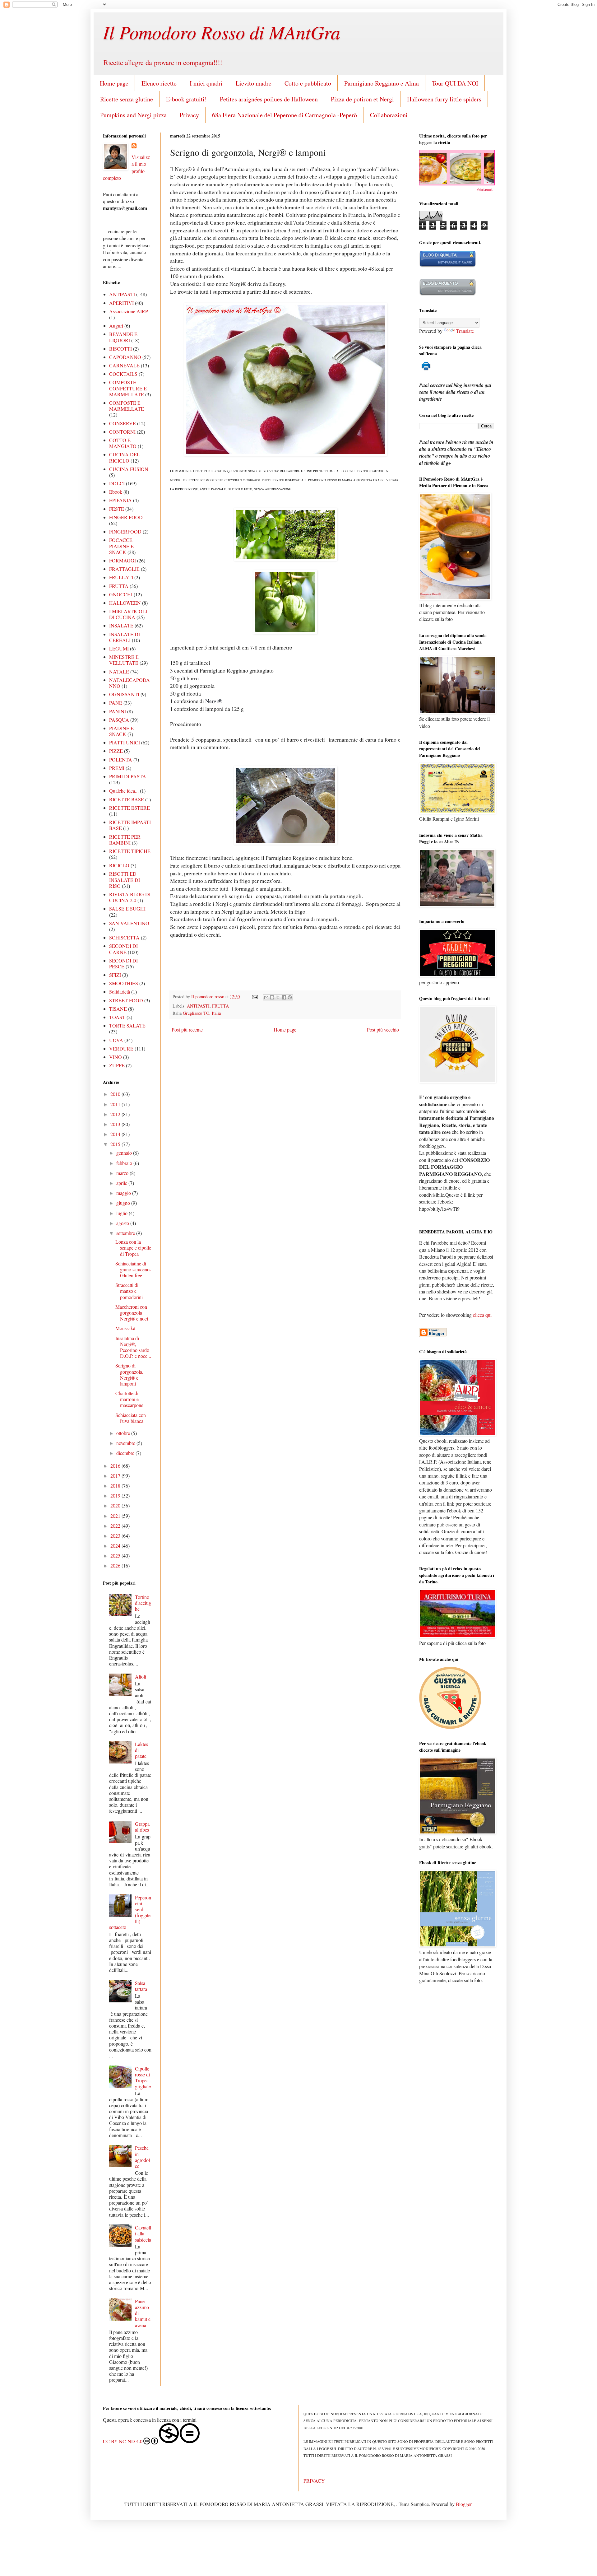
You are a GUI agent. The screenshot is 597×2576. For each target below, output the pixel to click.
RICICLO (119, 865)
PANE (116, 703)
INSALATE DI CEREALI (125, 637)
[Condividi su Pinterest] (290, 997)
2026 (116, 1565)
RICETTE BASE (127, 799)
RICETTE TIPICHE (130, 851)
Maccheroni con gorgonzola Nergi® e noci (132, 1313)
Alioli (141, 1677)
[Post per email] (255, 997)
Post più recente (187, 1029)
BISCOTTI (120, 349)
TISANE (118, 1009)
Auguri (116, 326)
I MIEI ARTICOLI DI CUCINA (128, 614)
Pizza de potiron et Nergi (362, 99)
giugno (124, 1203)
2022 (116, 1526)
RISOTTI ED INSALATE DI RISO (125, 880)
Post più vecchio (383, 1029)
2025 (116, 1556)
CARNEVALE (124, 365)
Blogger (464, 2504)
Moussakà (125, 1328)
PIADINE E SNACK (121, 731)
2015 (116, 1144)
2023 (116, 1536)
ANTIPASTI (198, 1006)
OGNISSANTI (124, 694)
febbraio (125, 1163)
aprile (122, 1183)
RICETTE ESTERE (130, 808)
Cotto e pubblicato (308, 83)
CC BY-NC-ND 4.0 (123, 2441)
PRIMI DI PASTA (128, 776)
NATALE (119, 671)
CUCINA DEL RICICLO (125, 457)
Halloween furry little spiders (444, 99)
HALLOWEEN (125, 603)
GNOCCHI (121, 594)
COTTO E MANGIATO (123, 443)
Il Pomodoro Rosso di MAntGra (222, 32)
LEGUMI (119, 648)
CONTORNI (122, 432)
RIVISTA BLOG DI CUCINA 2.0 (130, 897)
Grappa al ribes (142, 1827)
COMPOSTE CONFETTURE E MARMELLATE (128, 388)
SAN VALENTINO (129, 923)
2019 (116, 1495)
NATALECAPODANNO (130, 683)
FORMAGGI (123, 560)
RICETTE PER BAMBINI (125, 840)
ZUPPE (117, 1065)
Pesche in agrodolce (142, 2157)
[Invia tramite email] (266, 997)
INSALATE (121, 625)
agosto (123, 1223)
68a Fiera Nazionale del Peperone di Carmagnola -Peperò (285, 115)
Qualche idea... (124, 791)
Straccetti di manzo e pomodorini (129, 1291)
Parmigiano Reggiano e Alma (382, 83)
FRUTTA (220, 1006)
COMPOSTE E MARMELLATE (127, 406)
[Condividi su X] (278, 997)
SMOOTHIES (124, 983)
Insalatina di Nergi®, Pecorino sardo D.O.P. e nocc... (133, 1347)
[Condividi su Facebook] (284, 997)
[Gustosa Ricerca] (450, 1727)
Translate (465, 331)
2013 (116, 1124)
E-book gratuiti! (186, 99)
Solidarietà (120, 992)
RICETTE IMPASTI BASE (130, 825)
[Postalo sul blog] (272, 997)
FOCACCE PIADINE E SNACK (121, 546)
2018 (116, 1486)
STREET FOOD (126, 1000)
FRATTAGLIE (124, 569)
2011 (116, 1104)
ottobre (124, 1433)
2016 (116, 1466)
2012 (116, 1114)
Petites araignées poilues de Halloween (269, 99)
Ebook (116, 492)
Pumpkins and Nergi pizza (133, 115)
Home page (114, 83)
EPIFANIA (120, 500)
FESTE (117, 509)
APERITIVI (121, 303)
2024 (116, 1546)
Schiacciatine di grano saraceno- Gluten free (133, 1269)
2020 (116, 1505)
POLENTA (121, 759)
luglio (123, 1213)
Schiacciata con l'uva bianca (131, 1418)
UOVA (116, 1040)
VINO (116, 1057)
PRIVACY (314, 2481)
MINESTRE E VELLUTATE (124, 660)
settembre (126, 1233)
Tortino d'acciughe (143, 1603)
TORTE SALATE (127, 1025)
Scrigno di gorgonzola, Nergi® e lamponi (129, 1374)
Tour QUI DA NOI (455, 83)
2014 (116, 1134)
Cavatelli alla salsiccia (143, 2233)
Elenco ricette (159, 83)
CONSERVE (123, 423)
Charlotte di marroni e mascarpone (129, 1399)
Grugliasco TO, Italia (202, 1013)
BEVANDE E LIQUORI (123, 337)
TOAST (117, 1017)
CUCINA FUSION (129, 469)
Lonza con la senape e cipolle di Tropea (133, 1248)
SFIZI (115, 975)
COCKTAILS (123, 374)
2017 (116, 1476)
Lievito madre (254, 83)
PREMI (117, 768)
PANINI (118, 711)
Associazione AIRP (129, 311)
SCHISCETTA (124, 937)
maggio (124, 1193)
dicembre (126, 1453)
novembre (126, 1443)
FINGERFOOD (125, 531)
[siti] (448, 266)
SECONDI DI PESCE (123, 963)
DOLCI (117, 483)
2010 (116, 1094)
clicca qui (482, 1315)
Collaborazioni (389, 115)
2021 (116, 1516)
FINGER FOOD (126, 517)
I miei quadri (206, 83)
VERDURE (121, 1048)
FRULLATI (121, 577)
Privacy (189, 115)
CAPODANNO (125, 357)
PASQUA (119, 720)
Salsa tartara (141, 1986)
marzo (123, 1173)
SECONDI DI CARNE (123, 949)
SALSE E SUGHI (127, 908)
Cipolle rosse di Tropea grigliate (143, 2078)
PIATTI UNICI (125, 742)
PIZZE (116, 751)
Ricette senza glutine (127, 99)
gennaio (125, 1153)
